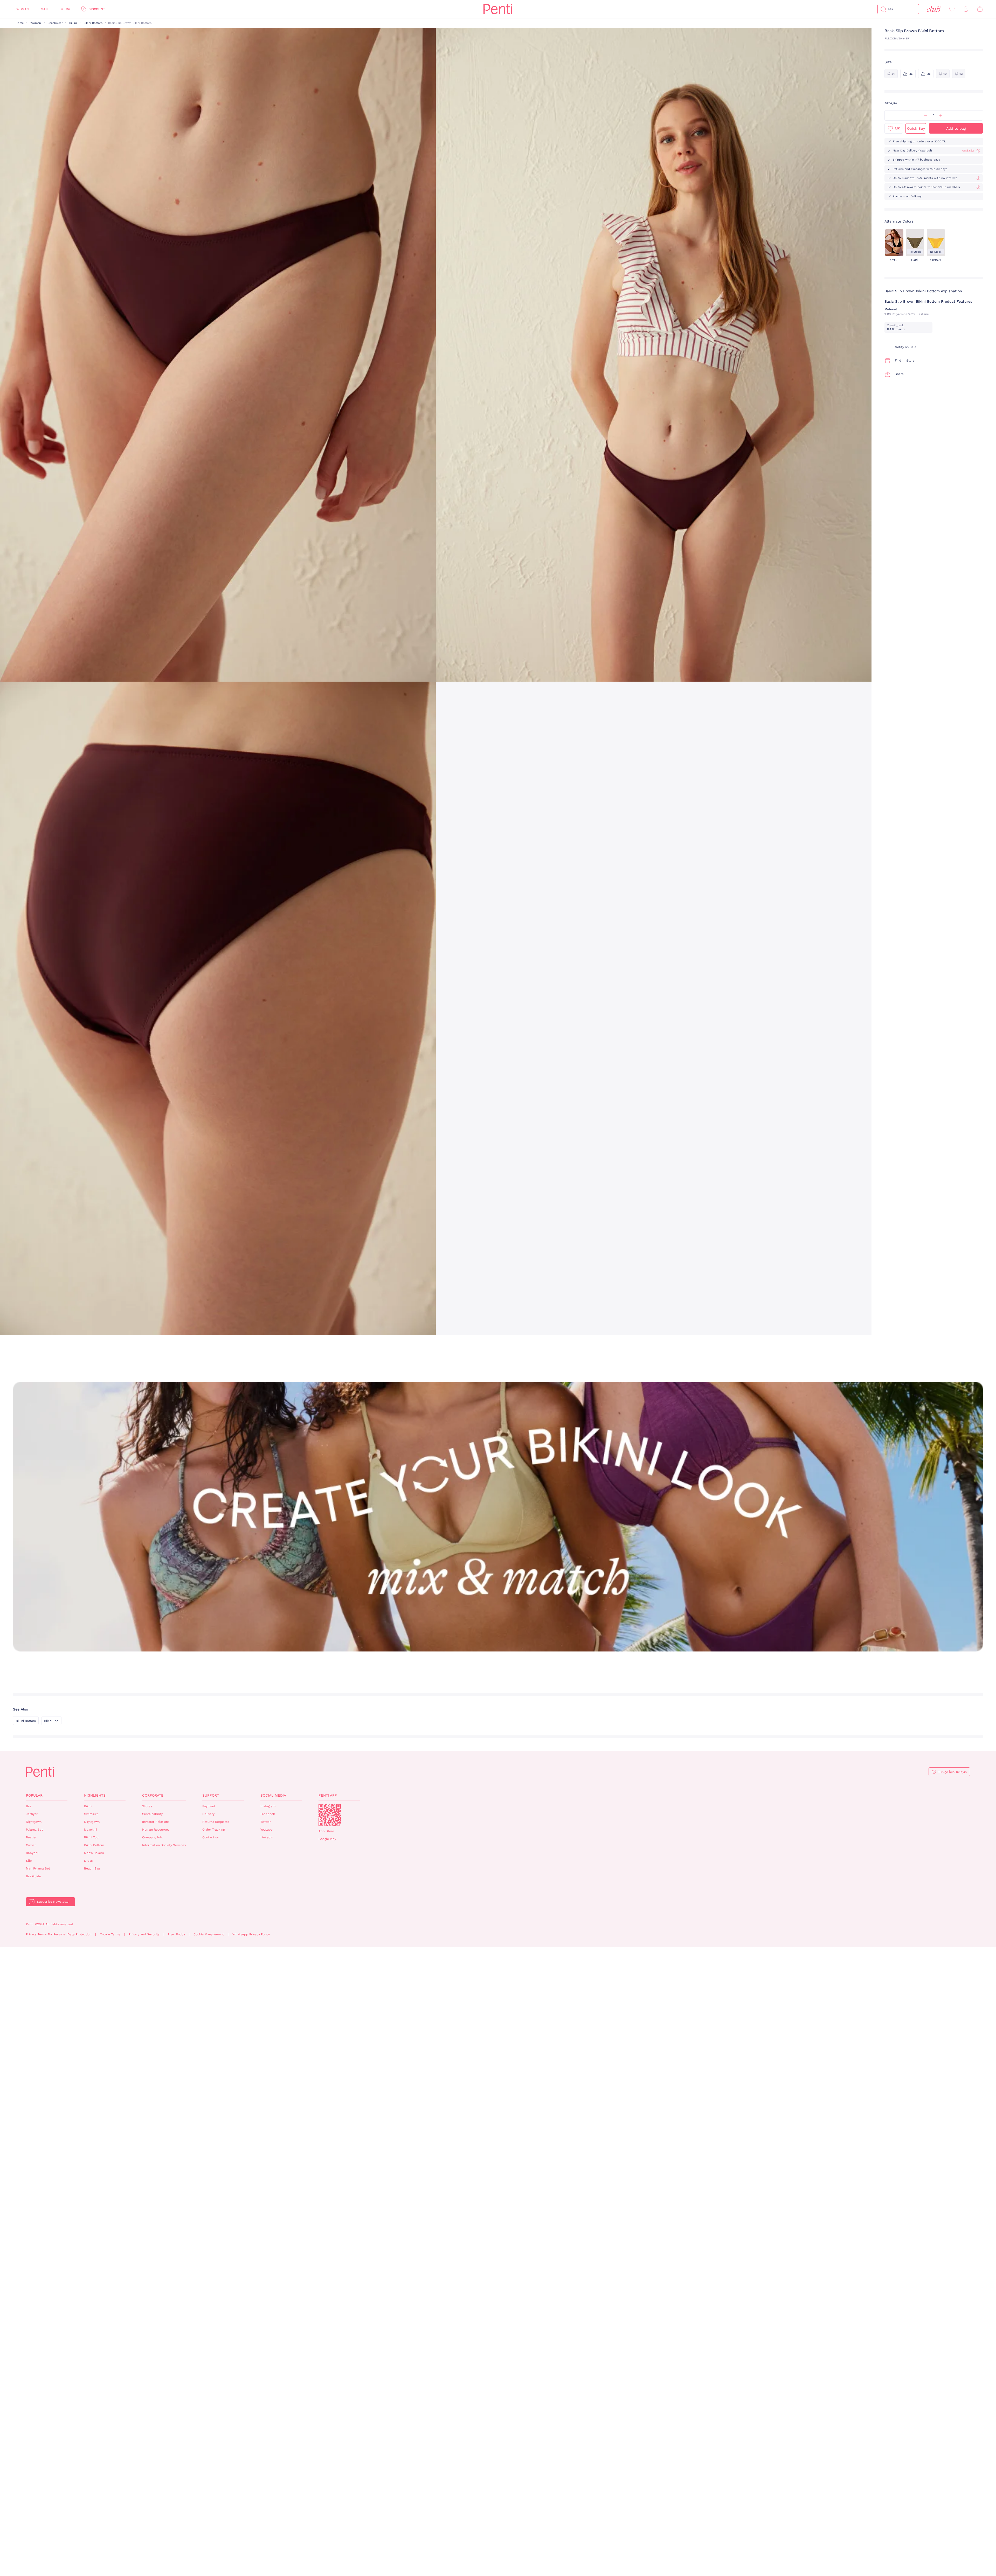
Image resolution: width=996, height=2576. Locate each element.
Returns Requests (216, 1822)
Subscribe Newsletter (53, 1902)
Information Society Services (164, 1845)
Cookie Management (209, 1934)
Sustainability (152, 1814)
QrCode (330, 1815)
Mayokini (91, 1830)
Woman (23, 9)
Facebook (268, 1814)
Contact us (210, 1837)
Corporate (153, 1795)
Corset (31, 1845)
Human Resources (156, 1830)
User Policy (177, 1934)
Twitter (266, 1822)
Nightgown (34, 1822)
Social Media (273, 1795)
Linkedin (267, 1837)
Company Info (153, 1837)
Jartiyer (32, 1814)
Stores (147, 1806)
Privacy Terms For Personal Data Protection (59, 1934)
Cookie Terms (110, 1934)
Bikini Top (51, 1721)
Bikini (73, 23)
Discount (97, 9)
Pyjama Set (34, 1830)
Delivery (208, 1814)
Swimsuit (91, 1814)
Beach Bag (92, 1868)
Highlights (95, 1795)
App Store (326, 1831)
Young (66, 9)
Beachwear (55, 23)
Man (44, 9)
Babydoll (33, 1853)
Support (211, 1795)
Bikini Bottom (93, 23)
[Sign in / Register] (966, 9)
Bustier (31, 1837)
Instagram (268, 1806)
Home (20, 23)
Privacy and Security (144, 1934)
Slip (29, 1861)
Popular (34, 1795)
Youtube (267, 1830)
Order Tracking (213, 1830)
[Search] (883, 9)
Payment (209, 1806)
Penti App (328, 1795)
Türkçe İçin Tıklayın (952, 1772)
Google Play (327, 1839)
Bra (29, 1806)
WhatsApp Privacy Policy (251, 1934)
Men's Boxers (94, 1853)
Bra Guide (33, 1876)
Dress (88, 1861)
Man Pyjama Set (38, 1868)
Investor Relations (156, 1822)
